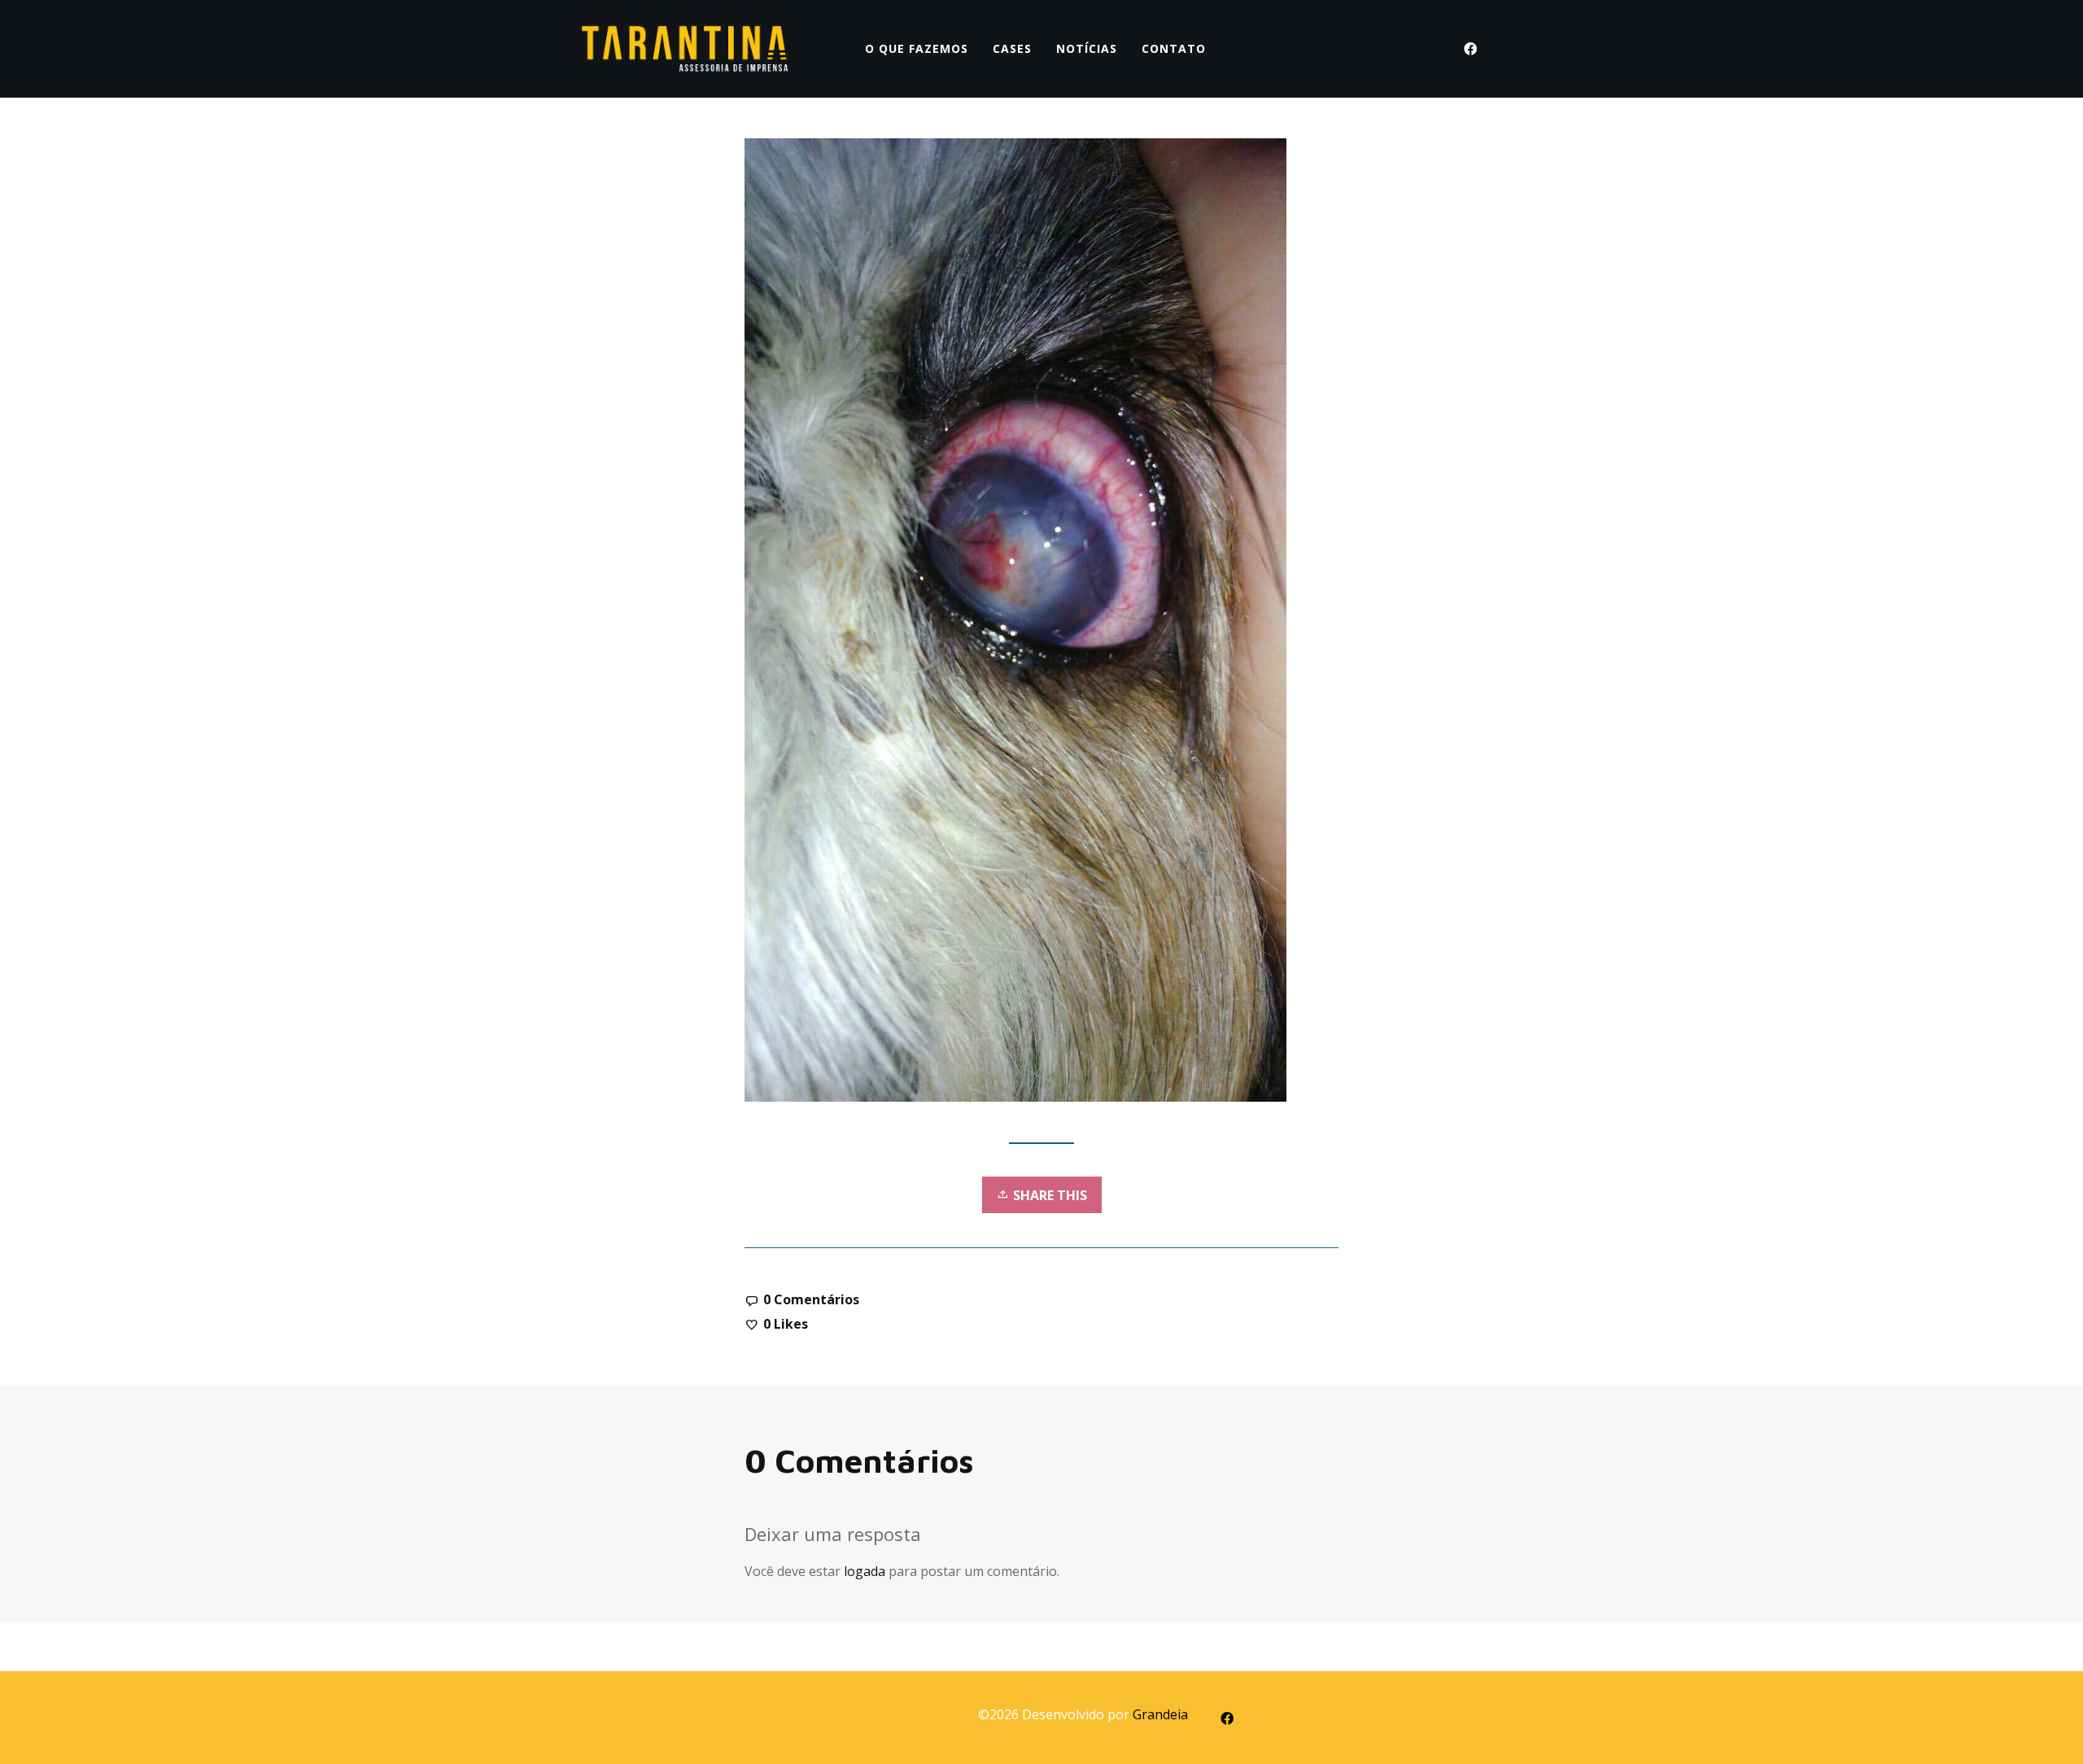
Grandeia (1160, 1714)
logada (865, 1571)
